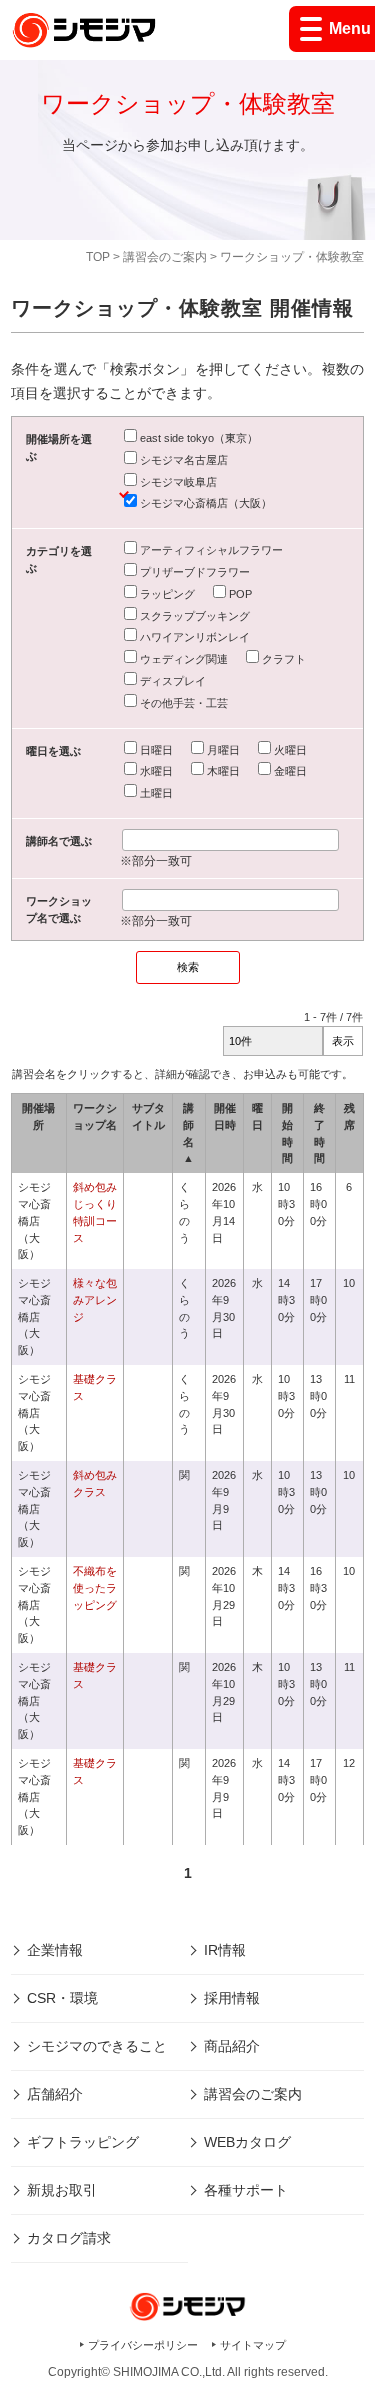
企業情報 (55, 1950)
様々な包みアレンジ (95, 1300)
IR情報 (225, 1950)
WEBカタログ (247, 2142)
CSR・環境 (62, 1998)
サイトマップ (253, 2345)
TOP (98, 257)
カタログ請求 (69, 2238)
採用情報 (232, 1998)
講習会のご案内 (165, 257)
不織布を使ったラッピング (95, 1588)
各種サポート (246, 2190)
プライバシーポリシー (143, 2345)
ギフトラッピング (83, 2142)
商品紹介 (232, 2046)
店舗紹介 (55, 2094)
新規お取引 (62, 2190)
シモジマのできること (97, 2046)
